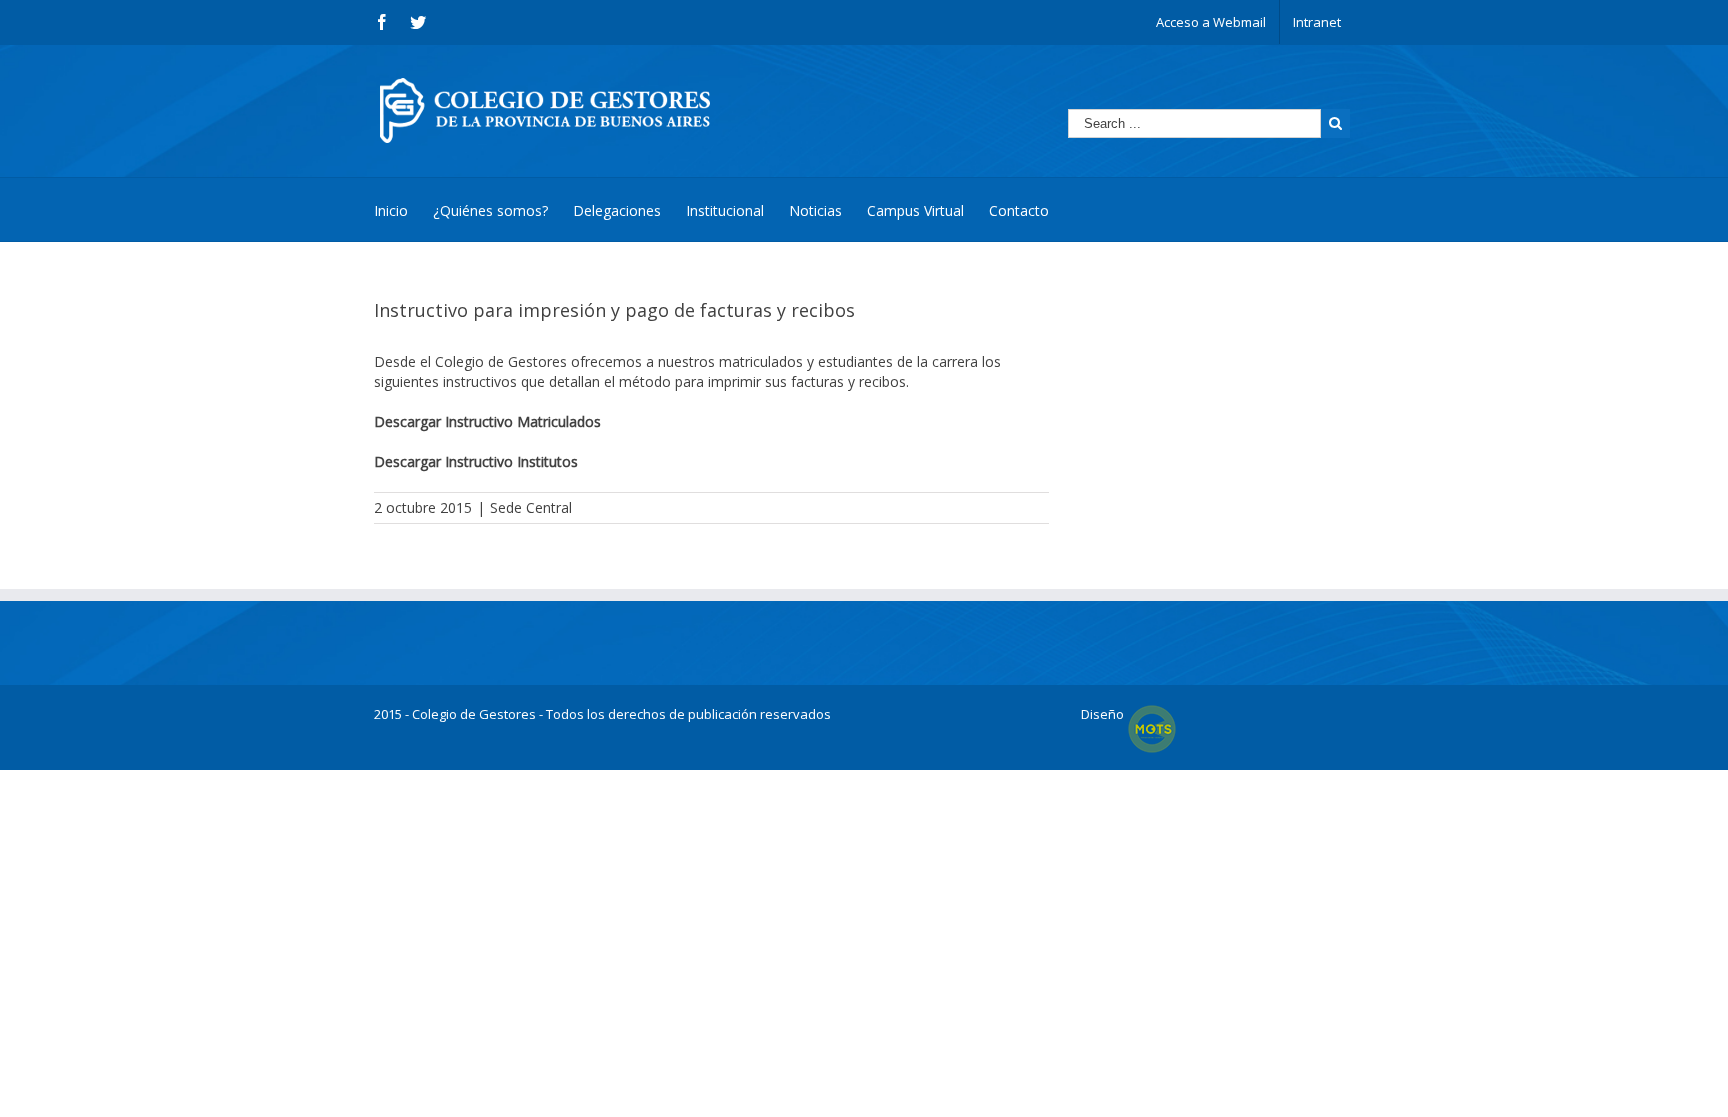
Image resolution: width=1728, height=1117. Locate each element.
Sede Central (531, 507)
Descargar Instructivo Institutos (476, 461)
